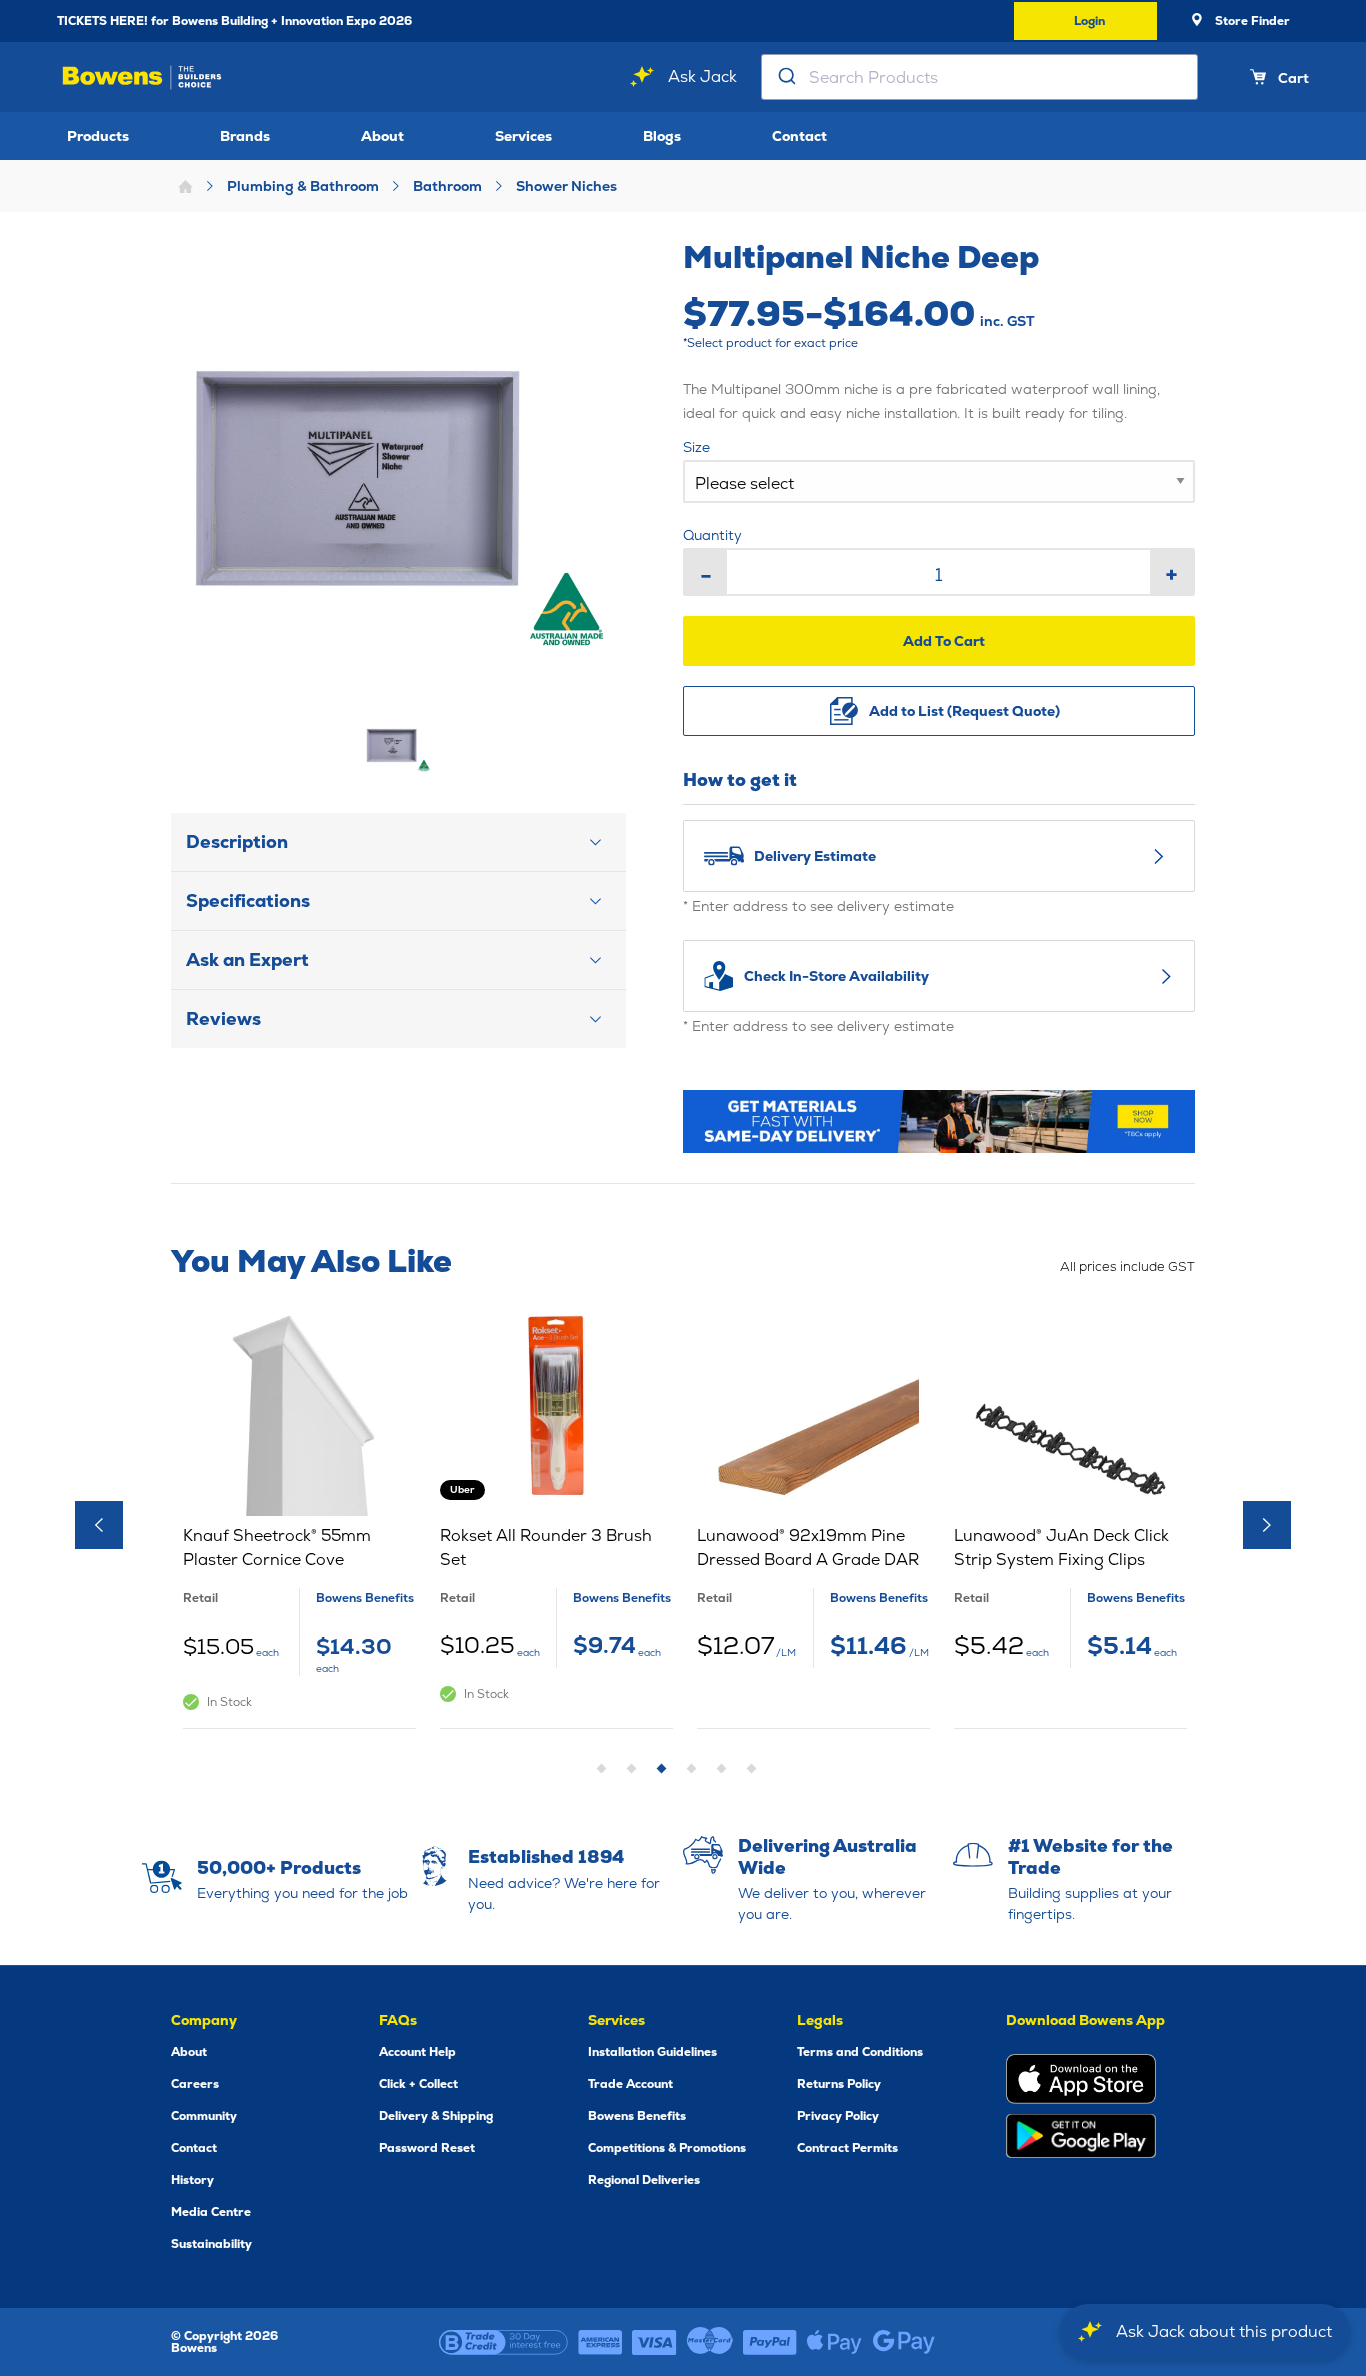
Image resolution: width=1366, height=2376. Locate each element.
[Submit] (785, 77)
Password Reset (427, 2148)
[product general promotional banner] (939, 1121)
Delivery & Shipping (436, 2116)
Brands (245, 136)
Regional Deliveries (644, 2180)
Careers (195, 2084)
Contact (799, 136)
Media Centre (211, 2212)
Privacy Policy (838, 2116)
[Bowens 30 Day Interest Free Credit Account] (503, 2342)
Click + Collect (418, 2084)
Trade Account (630, 2084)
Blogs (662, 136)
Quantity (712, 535)
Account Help (417, 2052)
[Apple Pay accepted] (834, 2342)
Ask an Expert (247, 959)
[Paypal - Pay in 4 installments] (770, 2342)
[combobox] (979, 77)
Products (98, 136)
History (192, 2180)
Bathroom (447, 186)
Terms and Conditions (860, 2052)
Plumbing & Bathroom (303, 186)
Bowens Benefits (637, 2116)
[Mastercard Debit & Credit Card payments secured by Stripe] (710, 2342)
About (382, 136)
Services (523, 136)
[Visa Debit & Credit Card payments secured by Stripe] (654, 2342)
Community (204, 2116)
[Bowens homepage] (142, 77)
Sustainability (211, 2244)
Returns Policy (839, 2084)
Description (237, 841)
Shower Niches (566, 186)
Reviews (223, 1018)
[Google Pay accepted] (904, 2342)
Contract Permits (847, 2148)
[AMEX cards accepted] (600, 2342)
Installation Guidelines (652, 2052)
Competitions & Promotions (667, 2148)
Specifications (248, 900)
